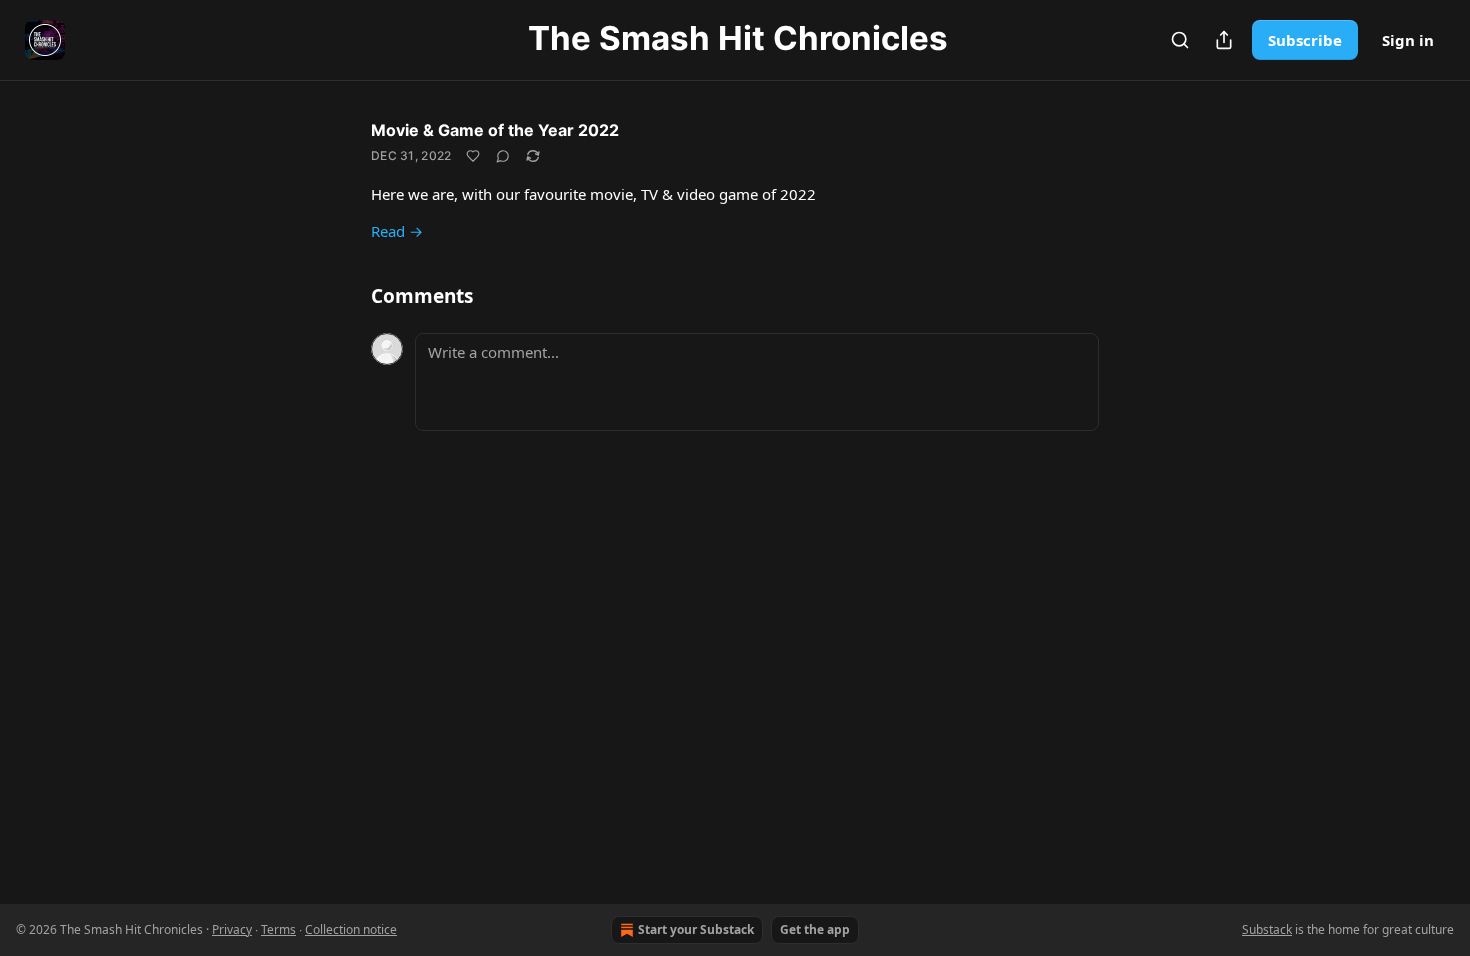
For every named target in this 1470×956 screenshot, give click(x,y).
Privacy (232, 929)
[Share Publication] (1224, 40)
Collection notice (351, 929)
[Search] (1180, 40)
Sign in (1408, 40)
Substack (1267, 929)
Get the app (815, 929)
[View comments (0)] (503, 156)
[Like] (473, 156)
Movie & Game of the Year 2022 (495, 130)
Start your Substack (696, 929)
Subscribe (1305, 40)
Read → (397, 231)
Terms (278, 929)
